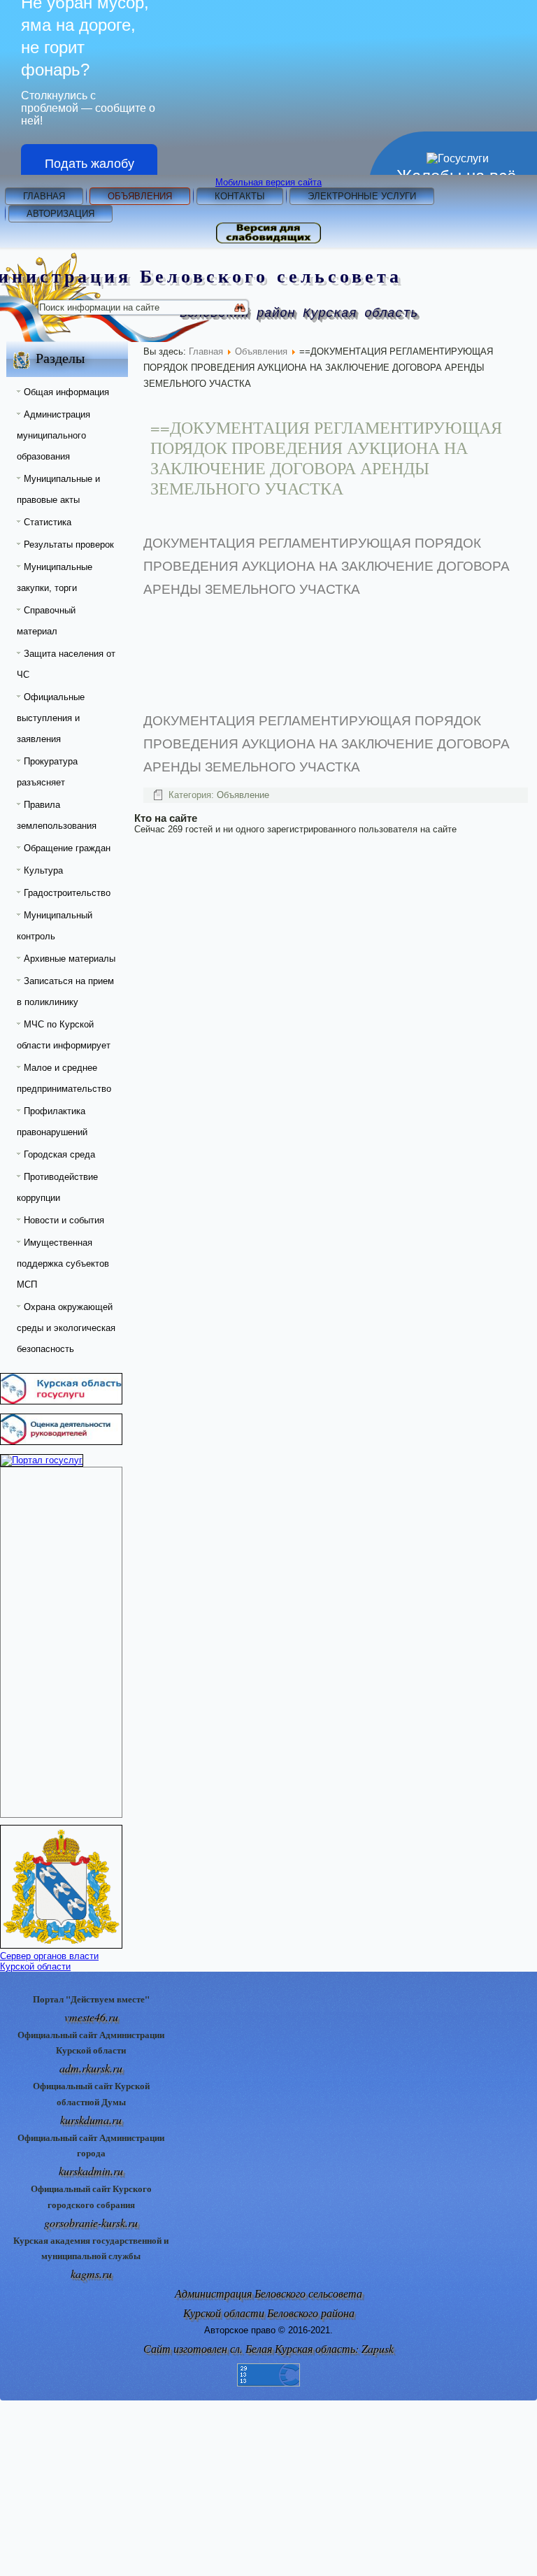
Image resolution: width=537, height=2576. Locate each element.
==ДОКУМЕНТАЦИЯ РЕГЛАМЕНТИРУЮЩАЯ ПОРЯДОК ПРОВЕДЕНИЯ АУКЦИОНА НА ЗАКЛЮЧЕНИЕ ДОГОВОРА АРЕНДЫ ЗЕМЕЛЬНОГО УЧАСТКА (326, 457)
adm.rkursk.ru (91, 2068)
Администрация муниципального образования (53, 435)
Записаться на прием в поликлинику (65, 991)
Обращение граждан (67, 848)
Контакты (240, 196)
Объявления (140, 196)
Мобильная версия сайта (268, 182)
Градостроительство (67, 893)
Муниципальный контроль (55, 926)
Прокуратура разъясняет (47, 772)
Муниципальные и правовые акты (58, 489)
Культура (43, 870)
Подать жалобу (89, 164)
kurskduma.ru (91, 2120)
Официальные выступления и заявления (51, 718)
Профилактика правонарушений (52, 1122)
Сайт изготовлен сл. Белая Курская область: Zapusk (268, 2348)
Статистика (48, 522)
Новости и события (64, 1220)
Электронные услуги (362, 196)
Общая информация (66, 392)
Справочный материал (46, 621)
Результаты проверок (69, 545)
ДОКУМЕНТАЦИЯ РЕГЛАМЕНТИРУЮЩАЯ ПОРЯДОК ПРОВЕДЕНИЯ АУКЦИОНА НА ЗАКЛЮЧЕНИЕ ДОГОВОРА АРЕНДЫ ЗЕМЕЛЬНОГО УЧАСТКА (327, 566)
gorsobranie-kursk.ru (91, 2222)
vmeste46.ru (91, 2017)
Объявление (243, 795)
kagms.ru (91, 2273)
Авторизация (60, 214)
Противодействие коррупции (57, 1187)
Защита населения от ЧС (66, 664)
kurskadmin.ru (91, 2171)
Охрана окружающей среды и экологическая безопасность (66, 1328)
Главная (44, 196)
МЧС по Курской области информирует (64, 1035)
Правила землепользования (57, 815)
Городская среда (59, 1154)
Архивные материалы (70, 959)
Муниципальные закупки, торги (55, 577)
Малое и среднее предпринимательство (64, 1078)
